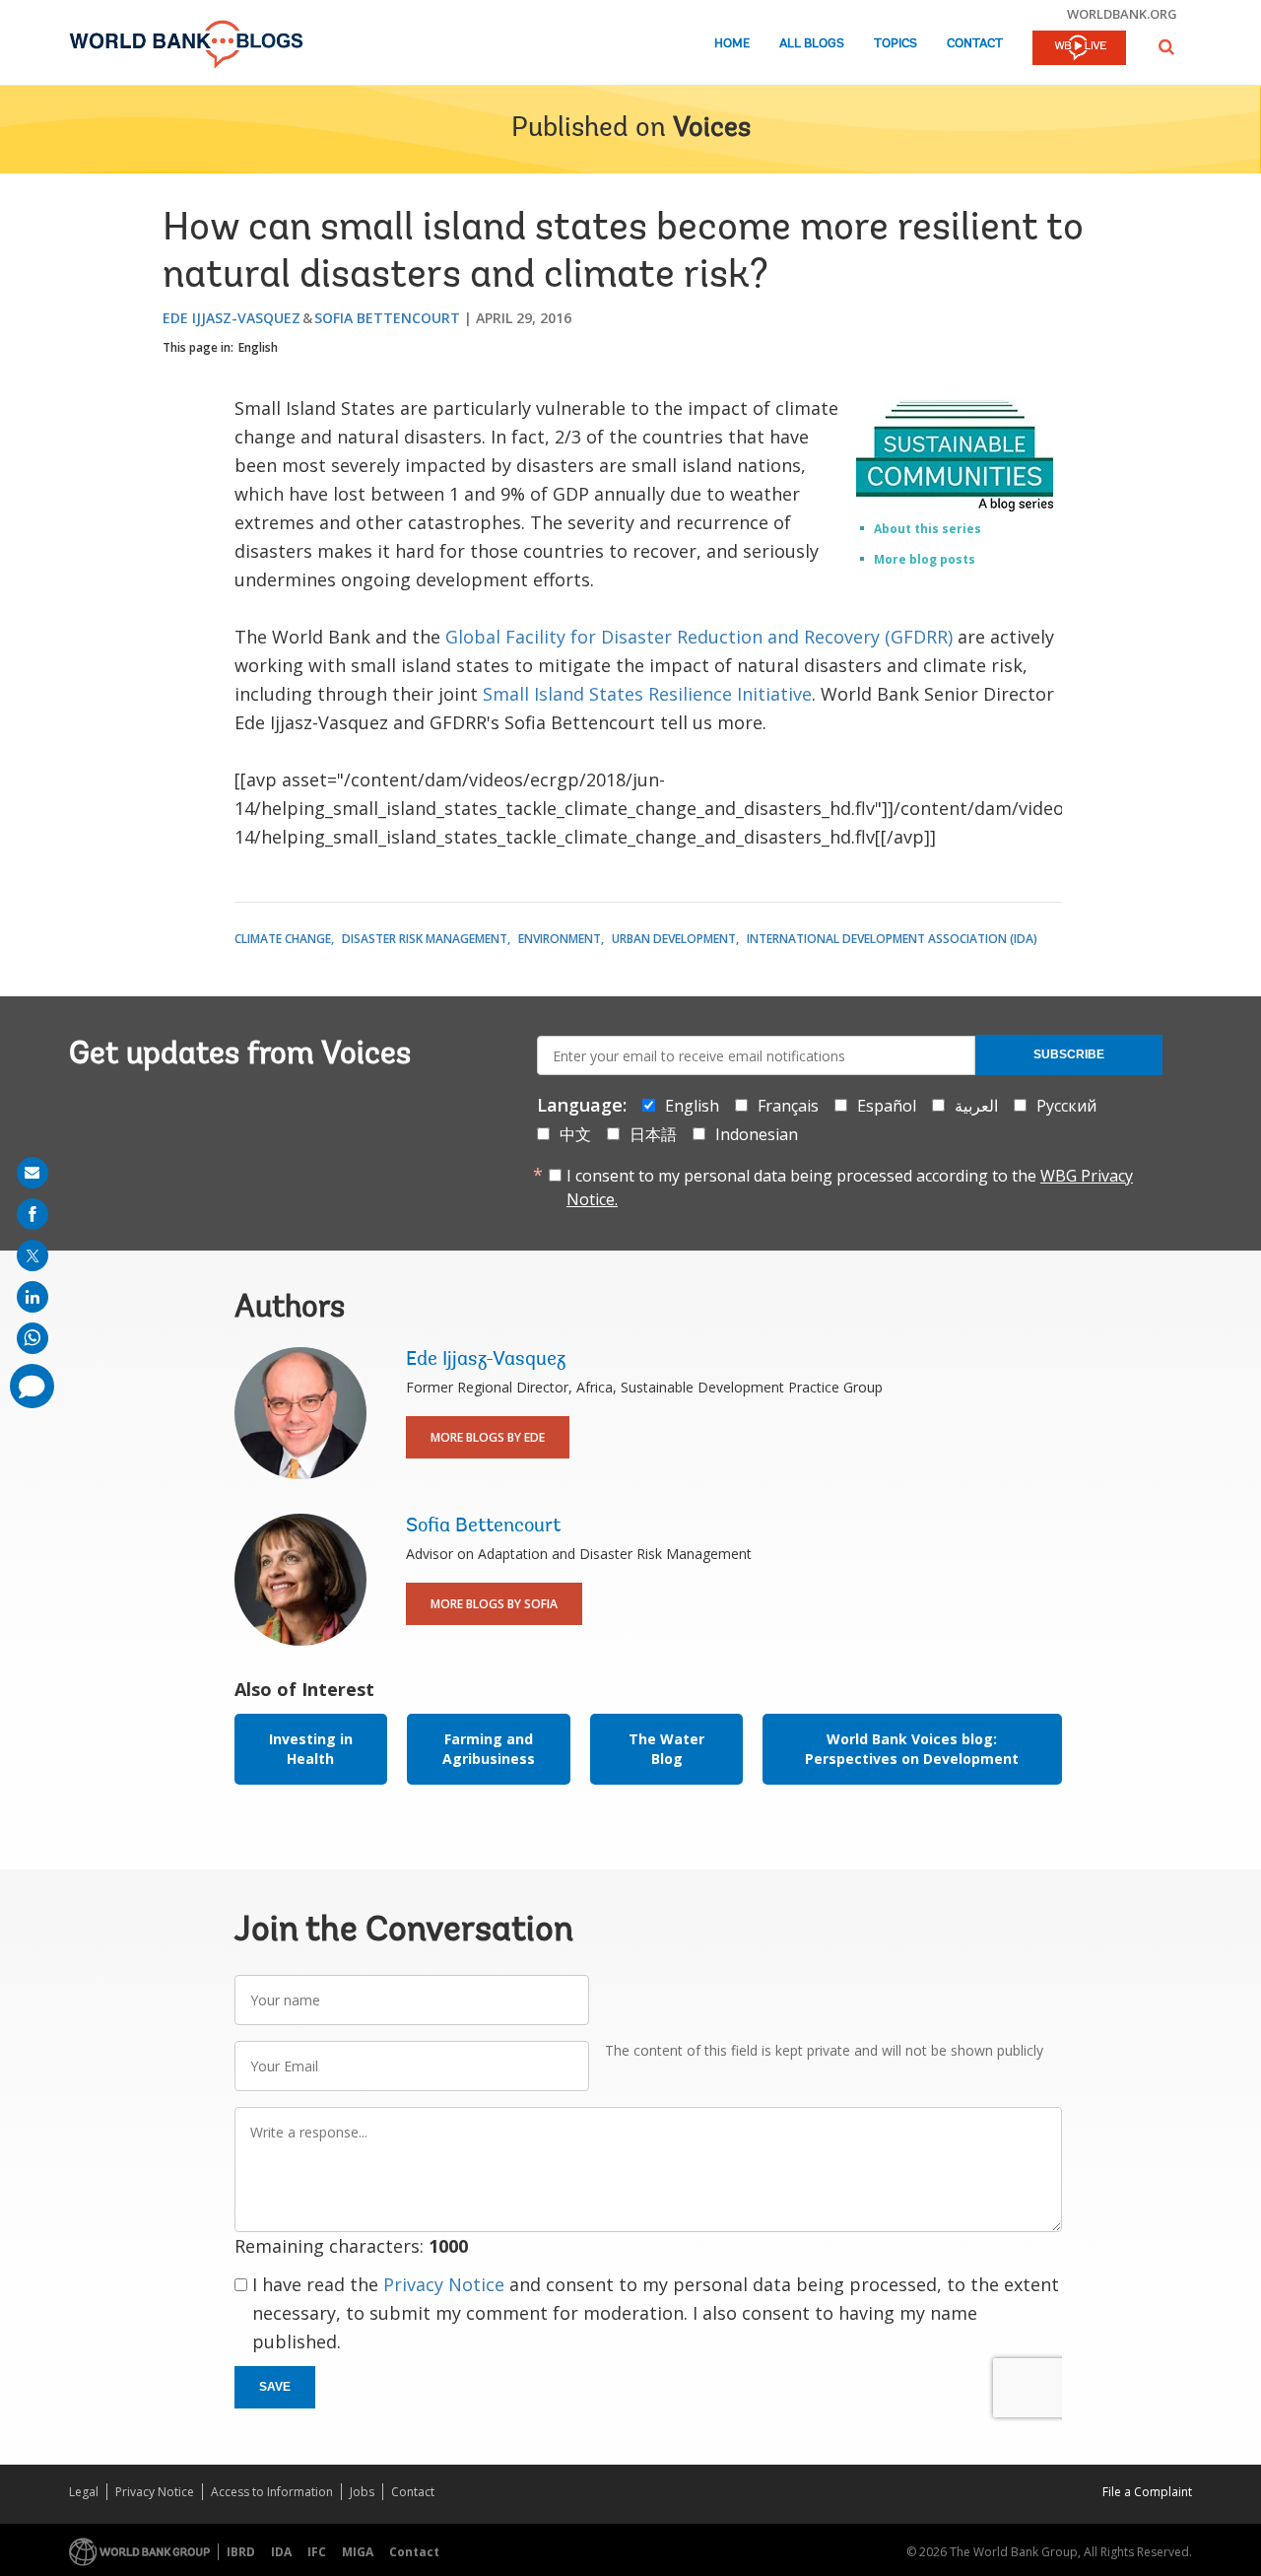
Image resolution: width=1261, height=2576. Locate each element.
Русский (1066, 1106)
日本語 (653, 1134)
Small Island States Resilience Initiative (647, 694)
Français (788, 1106)
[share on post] (33, 1255)
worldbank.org (1122, 14)
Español (887, 1106)
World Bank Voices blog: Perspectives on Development (912, 1749)
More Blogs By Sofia (494, 1604)
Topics (896, 44)
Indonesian (757, 1134)
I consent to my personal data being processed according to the (850, 1187)
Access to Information (272, 2492)
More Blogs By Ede (488, 1437)
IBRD (241, 2552)
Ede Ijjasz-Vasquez (232, 318)
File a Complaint (1147, 2492)
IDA (281, 2552)
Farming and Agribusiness (489, 1749)
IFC (317, 2552)
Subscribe (1069, 1054)
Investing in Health (311, 1749)
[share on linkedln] (33, 1297)
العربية (976, 1106)
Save (275, 2387)
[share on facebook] (33, 1214)
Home (732, 44)
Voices (712, 129)
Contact (975, 44)
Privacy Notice (444, 2284)
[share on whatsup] (33, 1338)
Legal (84, 2492)
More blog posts (925, 559)
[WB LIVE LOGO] (1079, 49)
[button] (1166, 47)
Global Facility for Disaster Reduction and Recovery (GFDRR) (699, 637)
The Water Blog (666, 1749)
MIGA (358, 2552)
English (258, 347)
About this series (928, 529)
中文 (575, 1134)
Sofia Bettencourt (387, 318)
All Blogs (812, 44)
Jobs (362, 2492)
